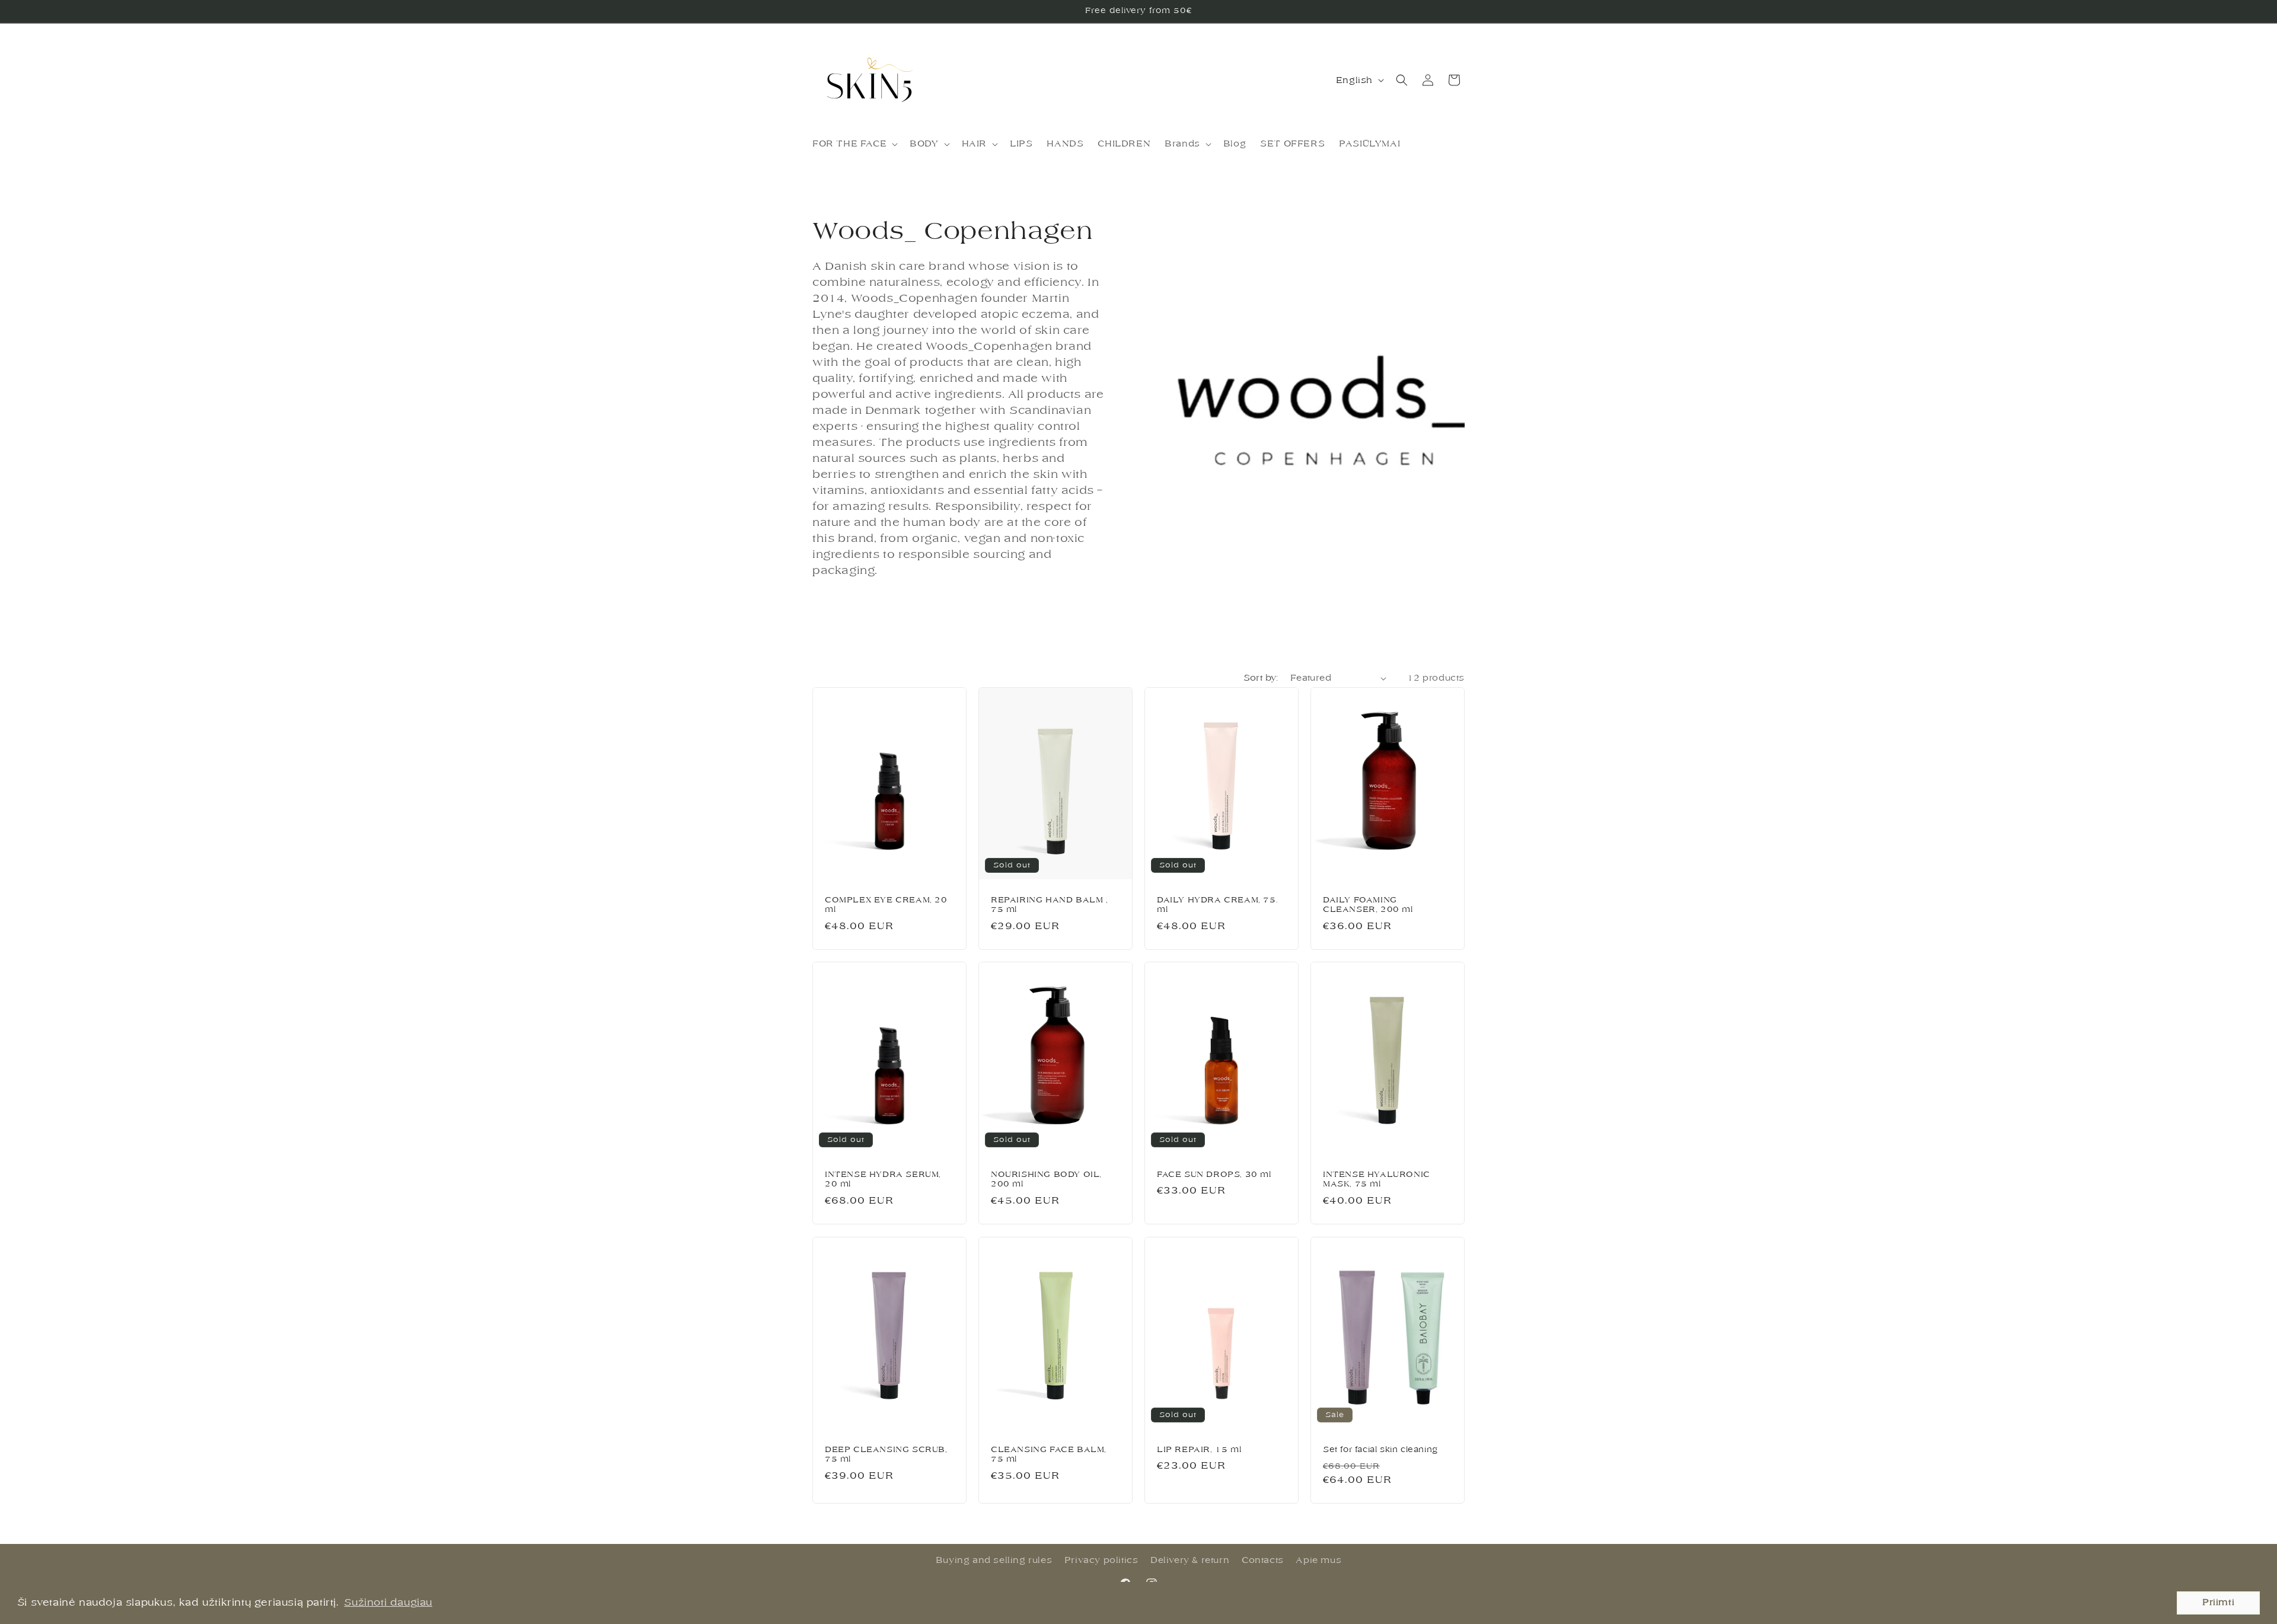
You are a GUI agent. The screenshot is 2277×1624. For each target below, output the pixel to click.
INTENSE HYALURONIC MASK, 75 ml (1377, 1179)
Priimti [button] (2218, 1602)
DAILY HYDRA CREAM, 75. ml (1217, 905)
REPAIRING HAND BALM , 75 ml (1050, 905)
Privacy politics (1101, 1560)
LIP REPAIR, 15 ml (1199, 1449)
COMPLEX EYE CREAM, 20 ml (886, 905)
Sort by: (1261, 678)
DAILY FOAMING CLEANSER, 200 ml (1368, 905)
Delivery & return (1190, 1560)
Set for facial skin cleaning (1380, 1449)
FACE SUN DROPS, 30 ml (1214, 1174)
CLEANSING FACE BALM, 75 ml (1049, 1454)
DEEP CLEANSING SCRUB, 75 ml (886, 1454)
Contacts (1263, 1560)
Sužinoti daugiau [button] (388, 1603)
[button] (854, 144)
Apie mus (1318, 1560)
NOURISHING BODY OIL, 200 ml (1046, 1179)
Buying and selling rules (994, 1560)
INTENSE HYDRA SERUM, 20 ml (883, 1179)
